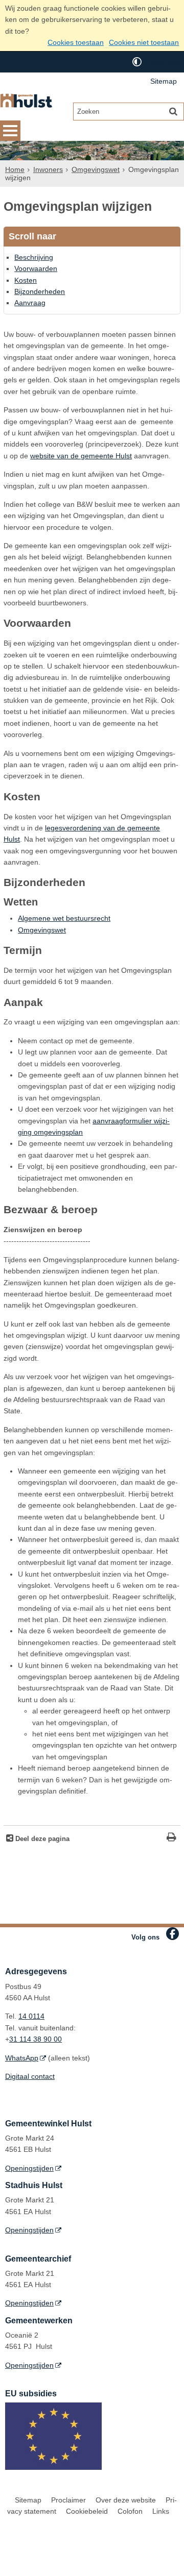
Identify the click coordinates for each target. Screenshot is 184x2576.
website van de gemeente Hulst (81, 456)
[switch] (137, 62)
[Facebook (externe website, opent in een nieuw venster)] (172, 1934)
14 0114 (31, 2016)
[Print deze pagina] (171, 1838)
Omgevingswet (96, 169)
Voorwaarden (36, 268)
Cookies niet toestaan (144, 42)
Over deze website (126, 2500)
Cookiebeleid (87, 2511)
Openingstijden (29, 2168)
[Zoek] (173, 111)
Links (161, 2511)
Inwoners (48, 169)
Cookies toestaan (76, 42)
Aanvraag (30, 303)
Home (15, 169)
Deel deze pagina (41, 1839)
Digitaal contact (30, 2076)
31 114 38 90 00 (36, 2039)
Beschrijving (34, 257)
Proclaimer (68, 2500)
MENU (10, 131)
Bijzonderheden (40, 291)
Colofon (130, 2511)
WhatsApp (22, 2058)
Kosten (26, 280)
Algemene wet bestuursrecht (64, 918)
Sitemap (164, 81)
